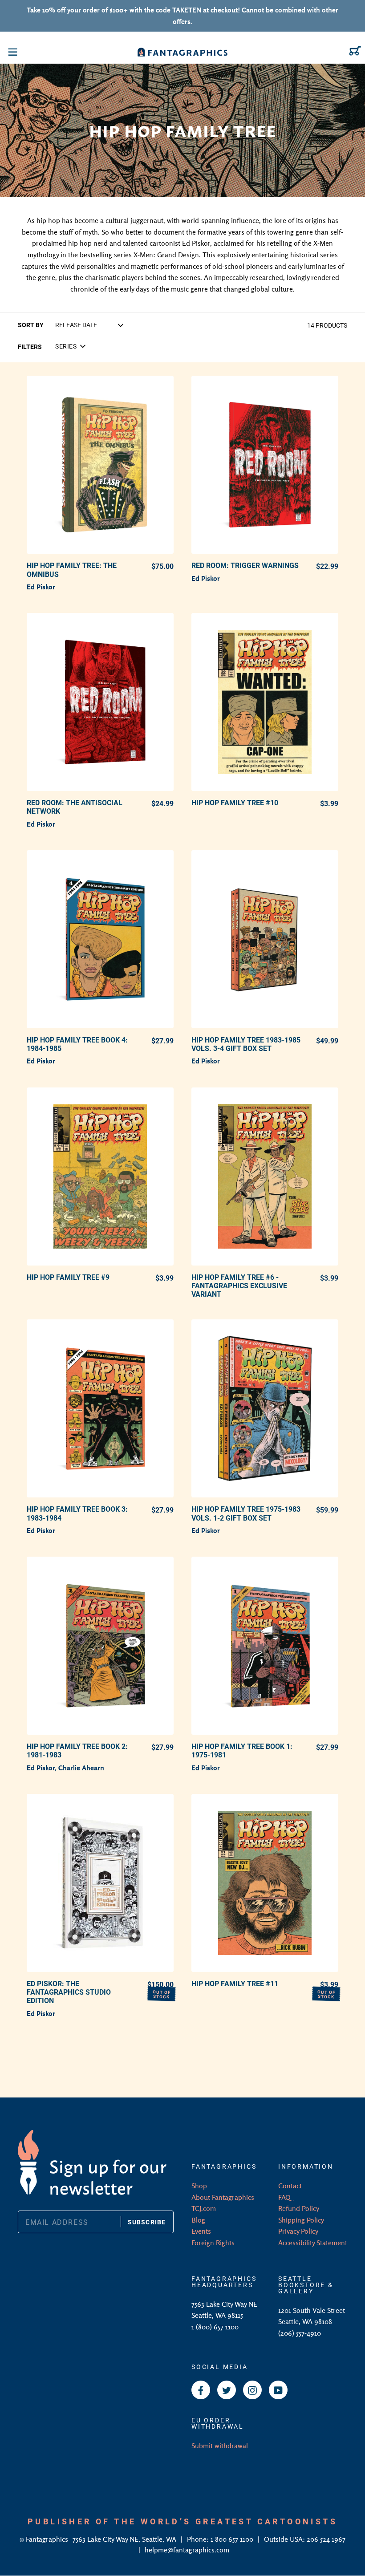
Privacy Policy (298, 2231)
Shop (199, 2186)
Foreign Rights (213, 2243)
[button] (70, 346)
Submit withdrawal (220, 2446)
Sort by (31, 325)
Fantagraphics (48, 2539)
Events (201, 2231)
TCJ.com (204, 2208)
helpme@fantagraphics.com (187, 2550)
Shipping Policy (301, 2220)
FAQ (284, 2197)
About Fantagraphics (223, 2197)
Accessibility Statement (313, 2243)
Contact (290, 2186)
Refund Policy (299, 2208)
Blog (198, 2220)
